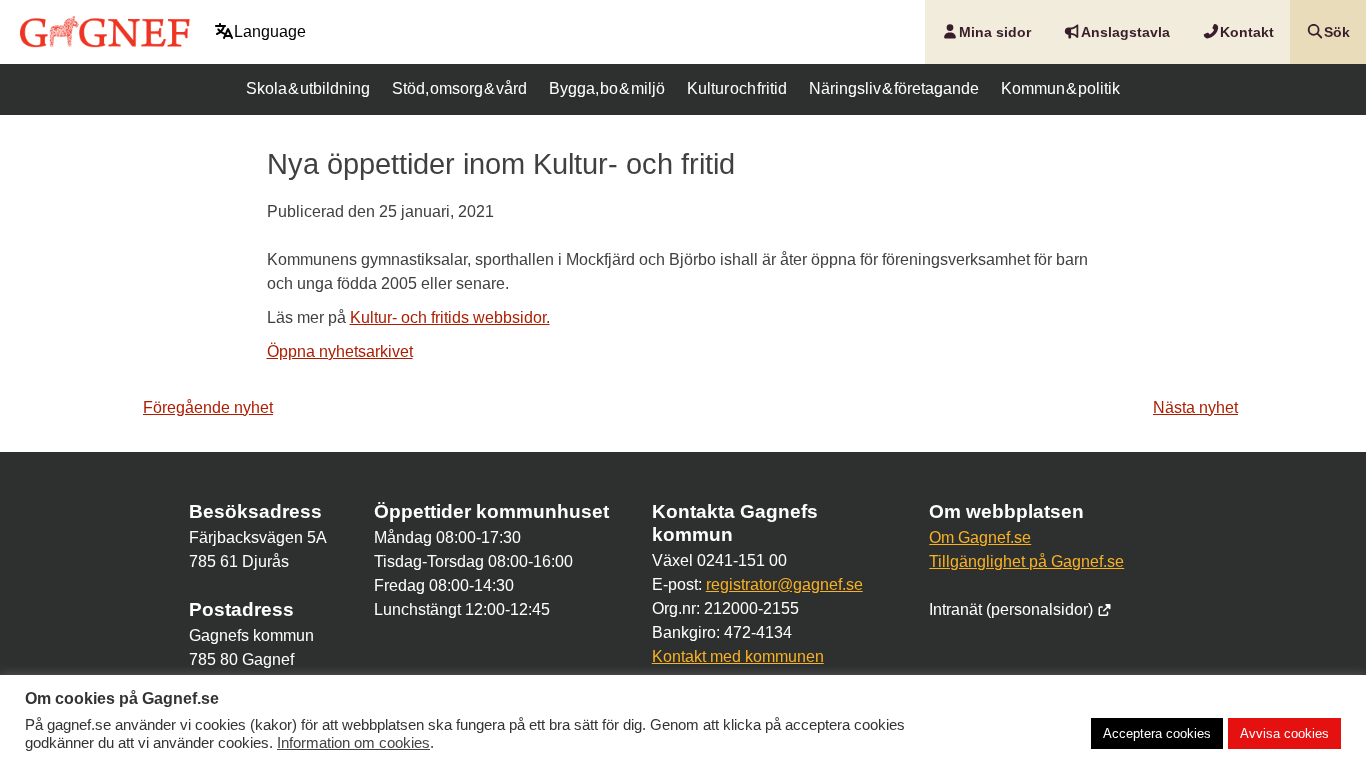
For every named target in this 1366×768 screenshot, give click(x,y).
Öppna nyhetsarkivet (340, 351)
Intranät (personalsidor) (1013, 609)
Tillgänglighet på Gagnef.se (1026, 561)
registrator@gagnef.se (784, 584)
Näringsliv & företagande (894, 88)
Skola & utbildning (308, 88)
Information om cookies (353, 743)
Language (270, 31)
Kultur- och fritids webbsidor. (450, 317)
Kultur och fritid (737, 88)
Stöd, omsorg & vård (459, 88)
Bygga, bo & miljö (606, 88)
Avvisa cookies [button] (1284, 733)
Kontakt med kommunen (738, 656)
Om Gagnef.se (980, 537)
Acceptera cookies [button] (1157, 733)
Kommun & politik (1060, 88)
